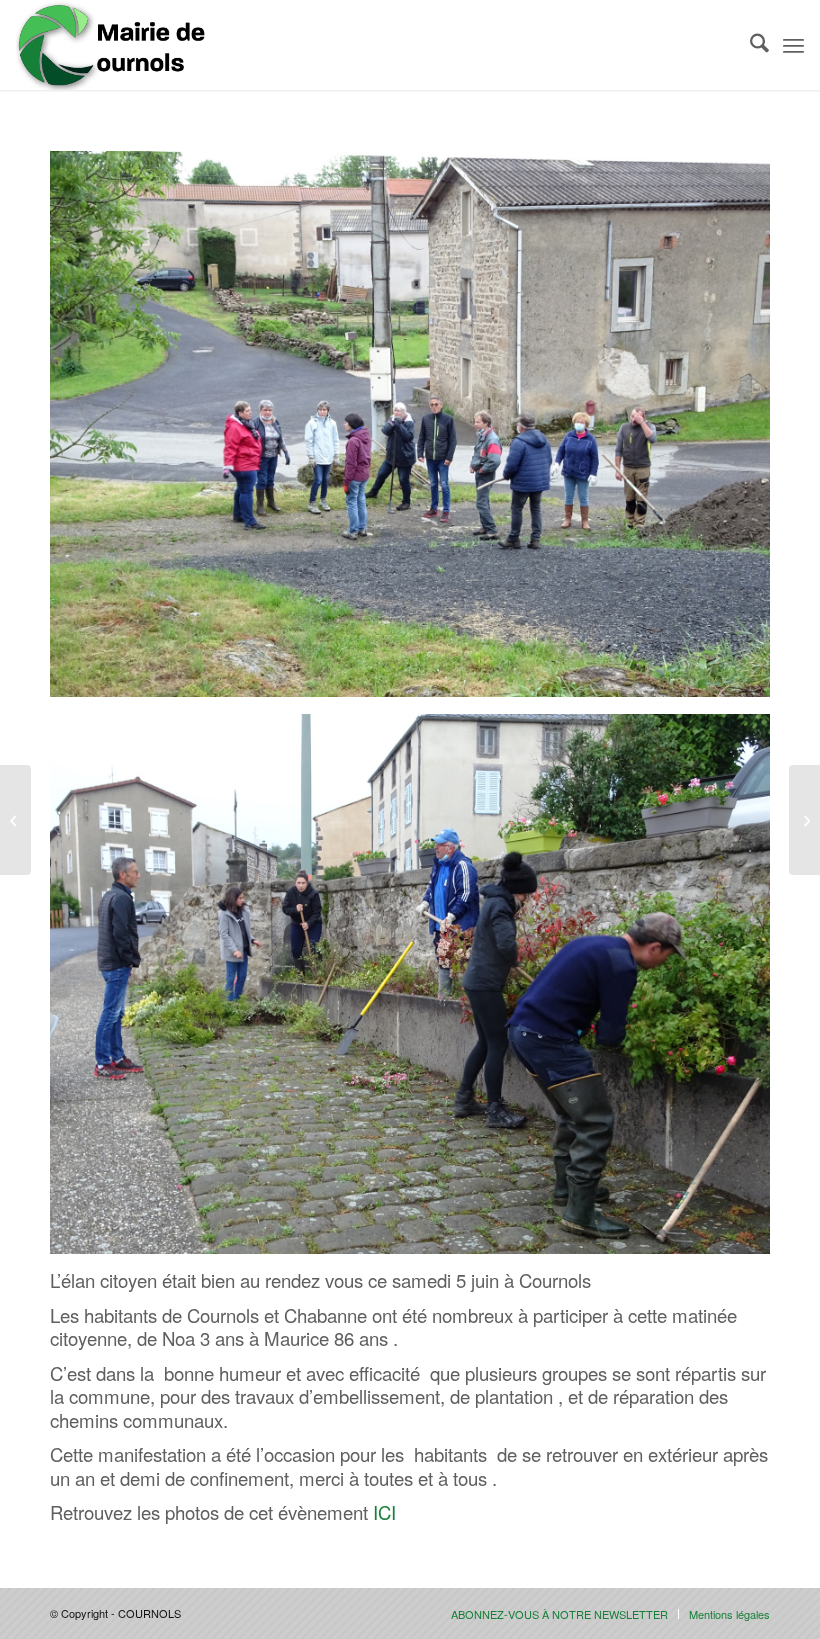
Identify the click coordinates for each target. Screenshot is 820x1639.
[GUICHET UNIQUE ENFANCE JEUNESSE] (15, 820)
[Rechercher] (749, 45)
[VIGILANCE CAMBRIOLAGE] (804, 820)
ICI (384, 1512)
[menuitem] (749, 45)
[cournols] (111, 45)
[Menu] (793, 45)
